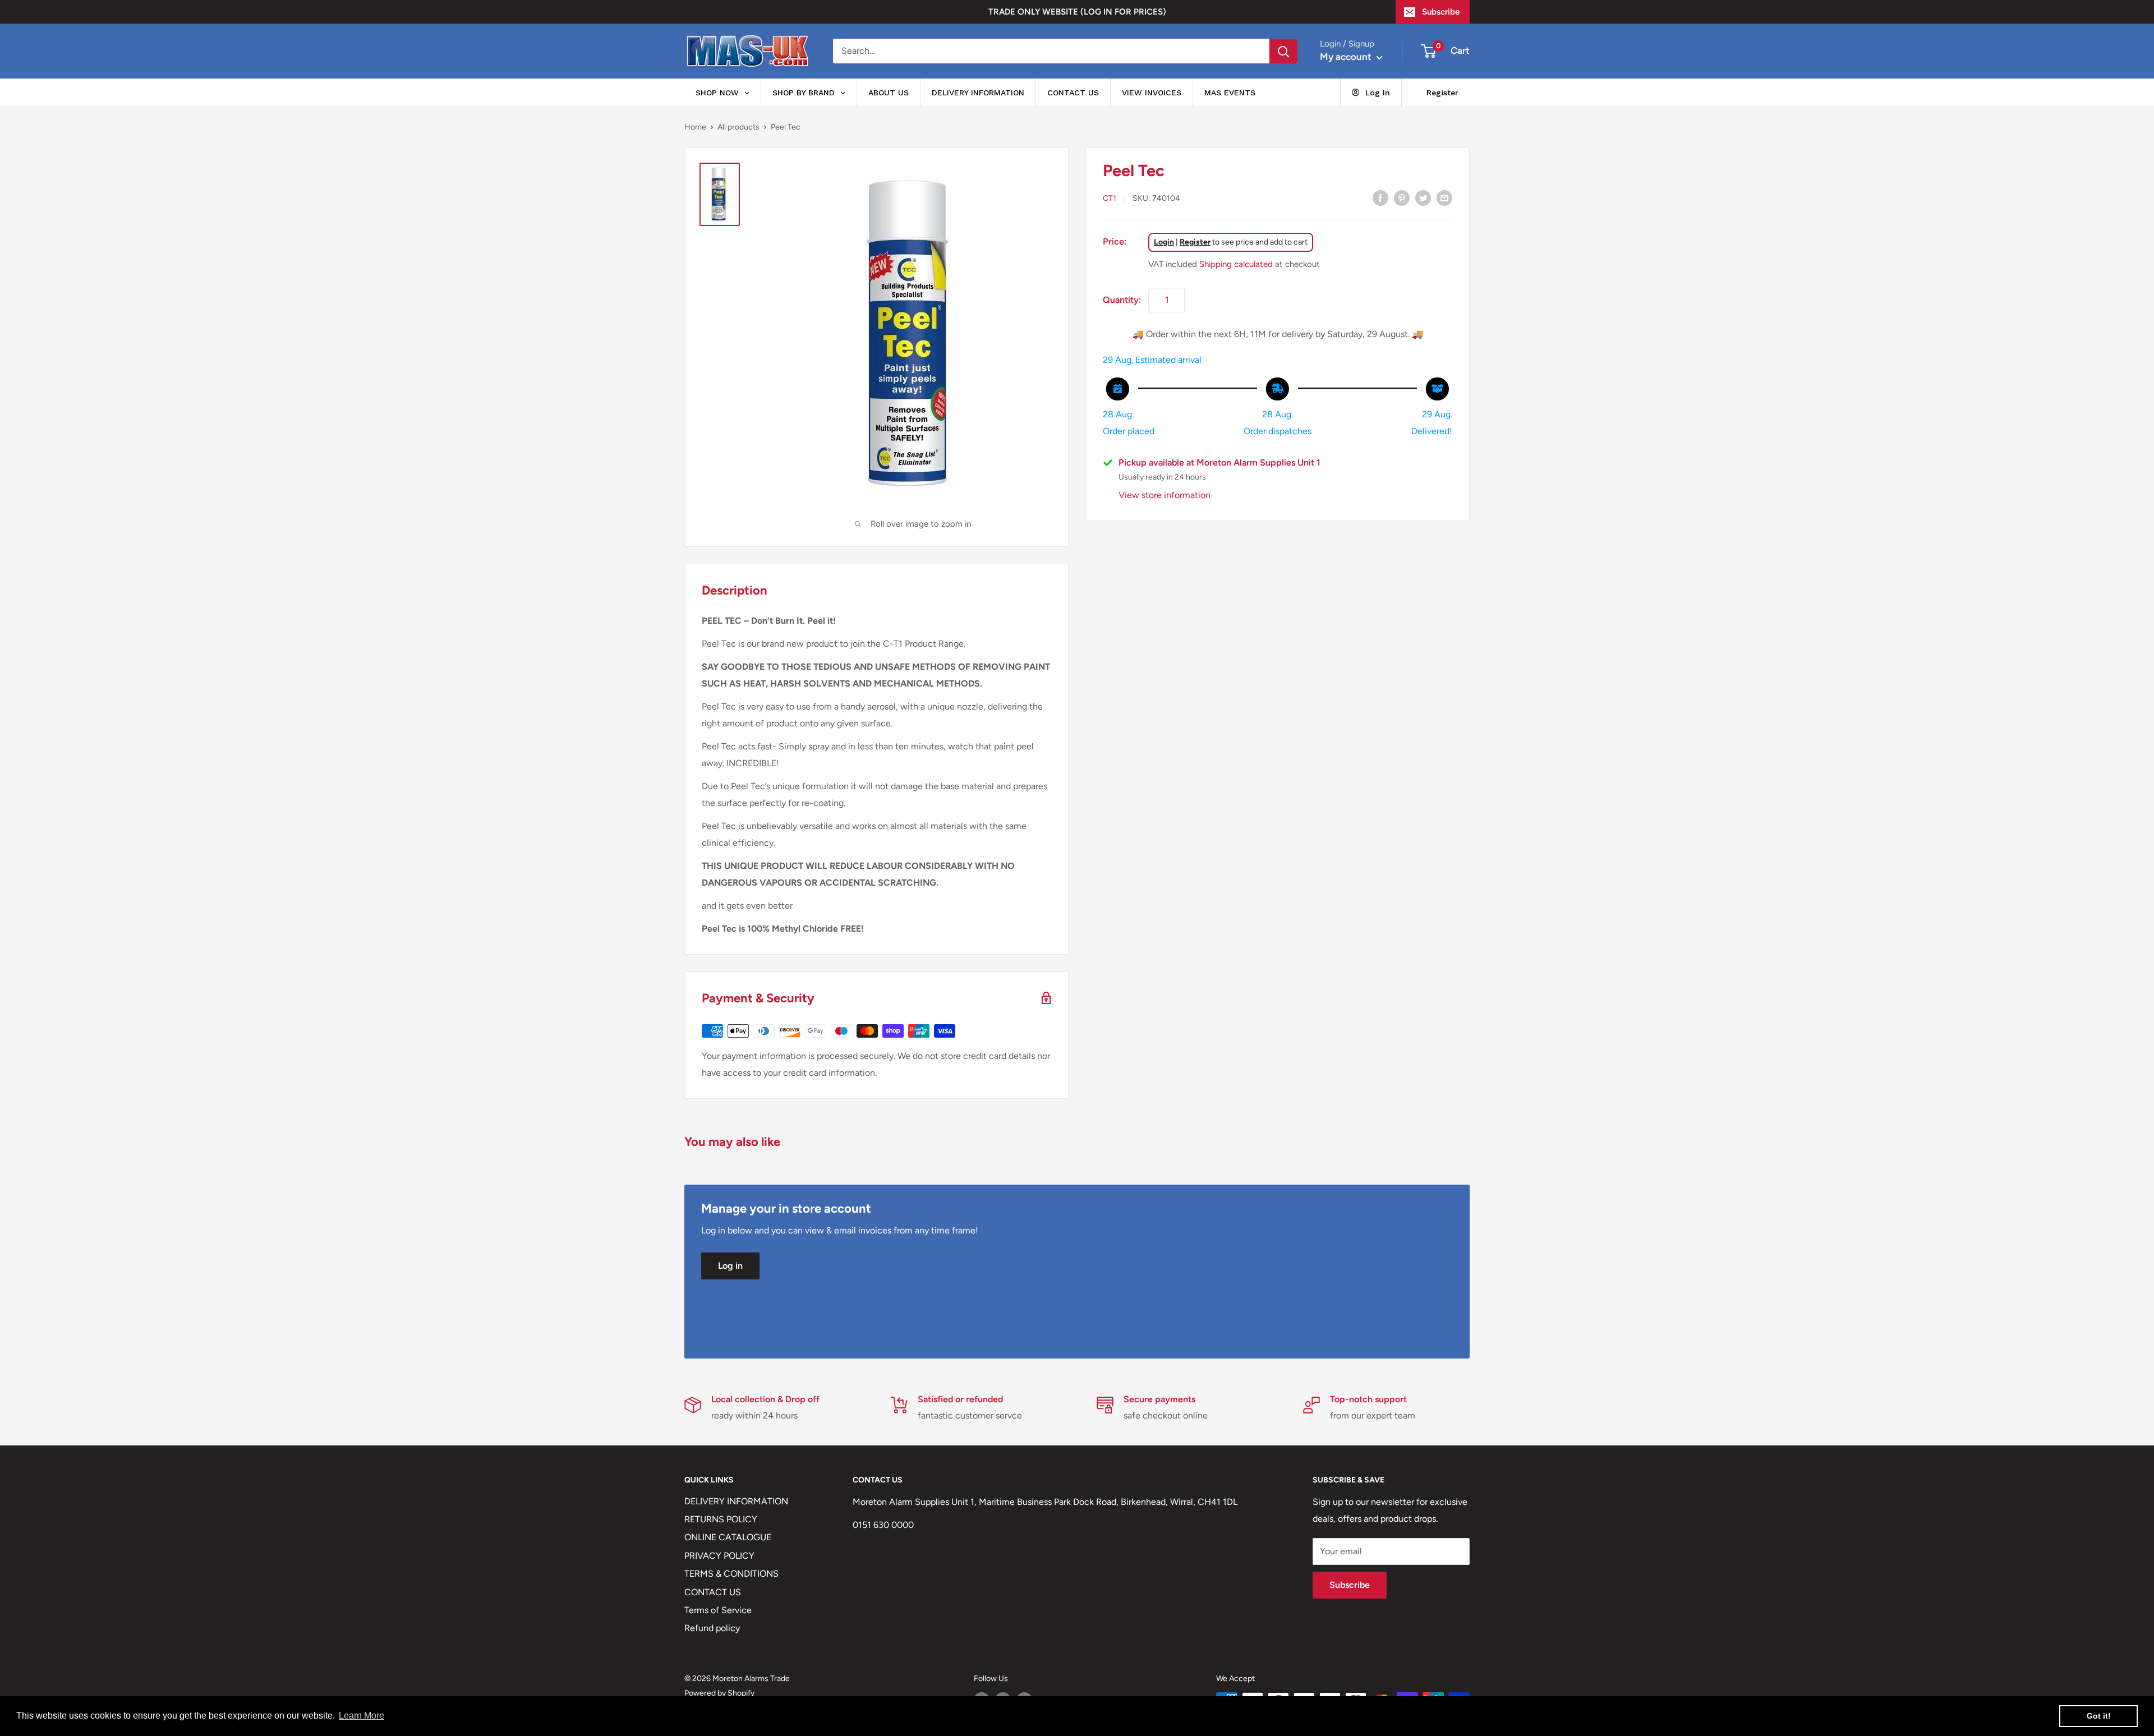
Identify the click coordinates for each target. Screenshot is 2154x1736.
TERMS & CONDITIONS (731, 1574)
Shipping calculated (1236, 264)
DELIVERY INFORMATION (736, 1501)
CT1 (1110, 198)
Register (1195, 241)
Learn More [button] (362, 1716)
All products (738, 127)
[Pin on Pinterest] (1402, 197)
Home (695, 127)
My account (1347, 57)
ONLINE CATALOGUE (728, 1537)
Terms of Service (718, 1610)
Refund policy (712, 1628)
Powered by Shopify (719, 1693)
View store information (1165, 495)
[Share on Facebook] (1380, 197)
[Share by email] (1444, 197)
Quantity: (1122, 299)
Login (1164, 241)
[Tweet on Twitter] (1423, 197)
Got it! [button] (2099, 1716)
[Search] (1283, 51)
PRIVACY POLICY (719, 1556)
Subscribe (1441, 12)
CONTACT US (713, 1592)
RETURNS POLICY (721, 1519)
